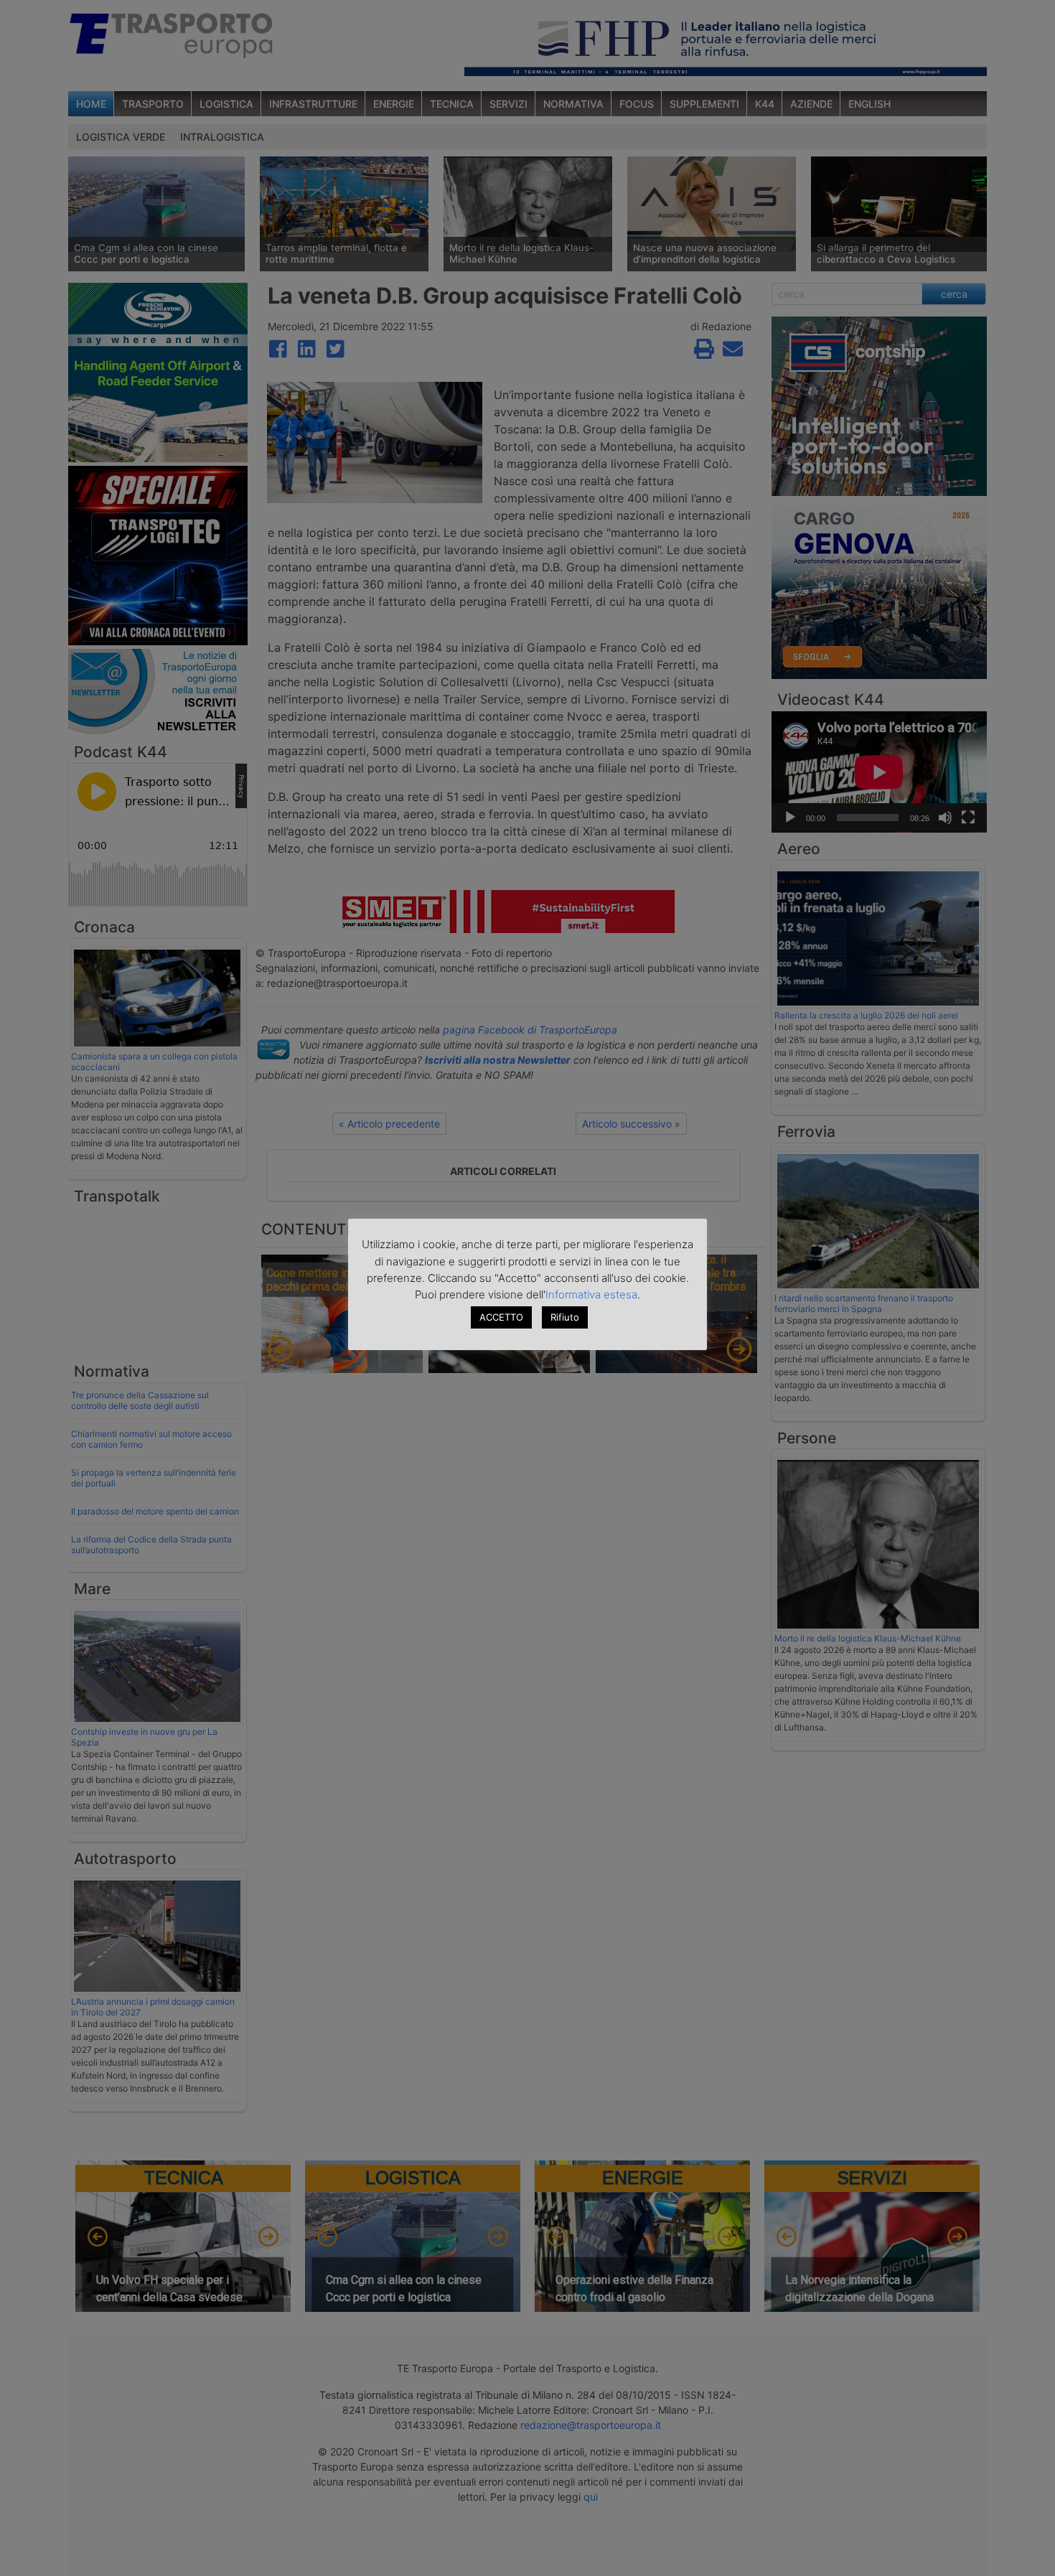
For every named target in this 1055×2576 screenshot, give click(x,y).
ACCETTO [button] (501, 1317)
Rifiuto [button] (565, 1317)
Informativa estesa (591, 1294)
